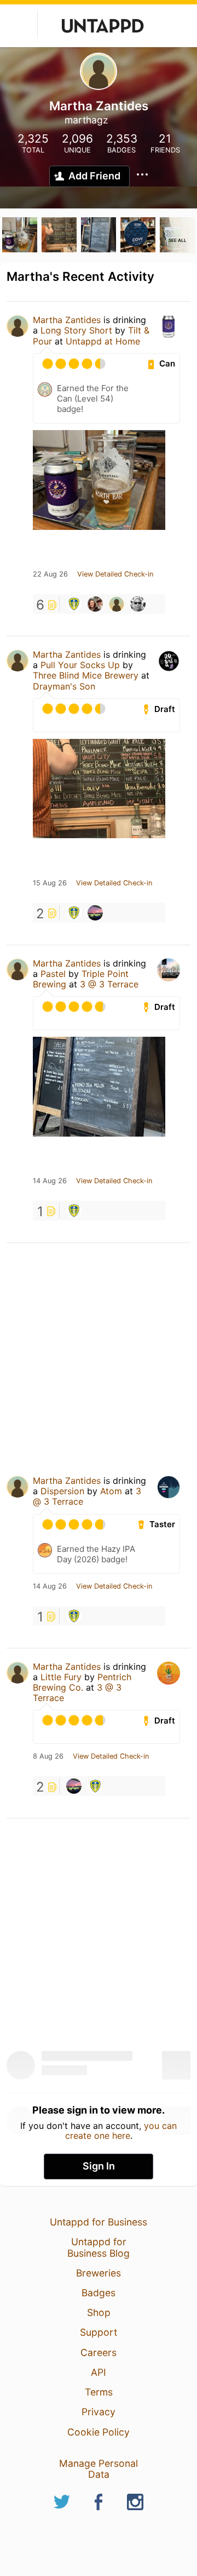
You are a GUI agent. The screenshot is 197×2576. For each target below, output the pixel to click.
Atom (111, 1491)
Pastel (53, 974)
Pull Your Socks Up (80, 665)
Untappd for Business (99, 2222)
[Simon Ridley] (95, 913)
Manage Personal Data (99, 2469)
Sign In (99, 2166)
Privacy (99, 2412)
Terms (99, 2392)
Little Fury (61, 1677)
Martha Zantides (67, 320)
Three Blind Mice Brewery (86, 675)
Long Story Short (76, 330)
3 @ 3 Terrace (109, 984)
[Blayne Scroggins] (74, 604)
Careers (99, 2352)
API (99, 2372)
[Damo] (95, 604)
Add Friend (94, 176)
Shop (99, 2312)
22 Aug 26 (50, 574)
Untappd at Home (103, 341)
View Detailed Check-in (115, 574)
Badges (99, 2293)
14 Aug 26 (50, 1181)
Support (99, 2332)
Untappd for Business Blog (99, 2247)
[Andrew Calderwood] (117, 604)
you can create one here (121, 2131)
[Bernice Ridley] (138, 604)
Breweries (99, 2273)
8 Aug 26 (48, 1756)
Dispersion (62, 1491)
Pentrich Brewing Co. (82, 1682)
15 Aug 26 (50, 883)
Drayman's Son (64, 686)
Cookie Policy (99, 2432)
